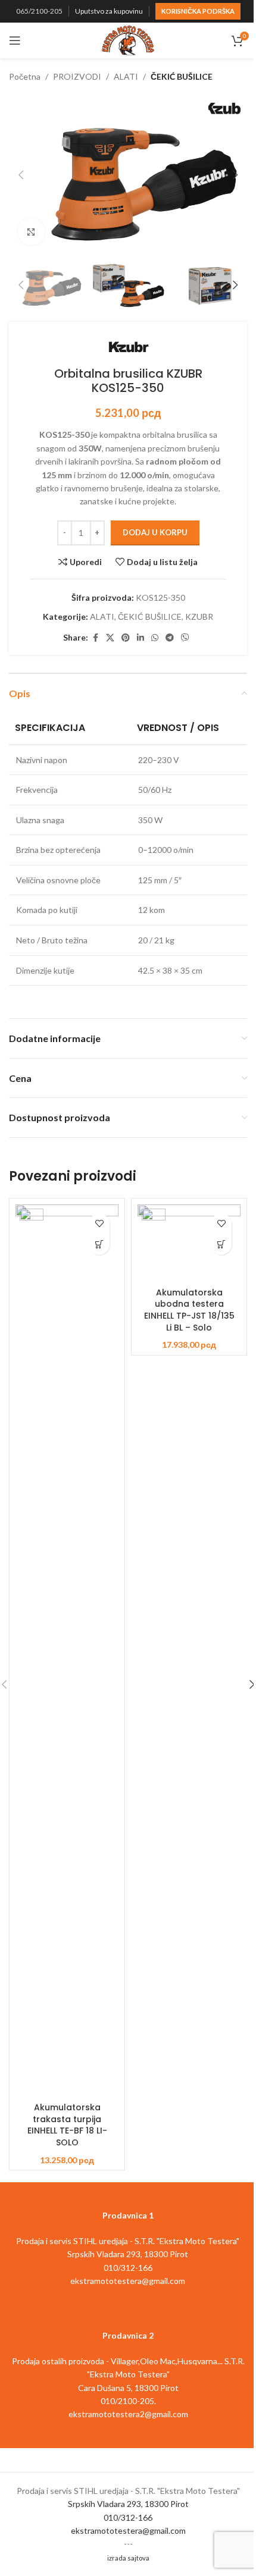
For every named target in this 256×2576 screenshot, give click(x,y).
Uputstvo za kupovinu (109, 11)
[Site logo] (128, 40)
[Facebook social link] (95, 638)
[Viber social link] (185, 638)
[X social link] (110, 638)
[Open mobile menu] (15, 40)
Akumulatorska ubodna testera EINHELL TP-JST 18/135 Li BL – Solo (189, 1310)
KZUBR (199, 616)
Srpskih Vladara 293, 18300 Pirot (128, 2504)
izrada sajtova (128, 2558)
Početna (25, 76)
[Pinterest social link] (126, 638)
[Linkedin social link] (141, 638)
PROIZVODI (77, 76)
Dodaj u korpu (155, 532)
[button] (21, 175)
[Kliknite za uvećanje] (31, 232)
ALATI (126, 76)
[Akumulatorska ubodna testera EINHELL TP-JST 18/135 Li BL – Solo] (189, 1243)
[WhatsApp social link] (155, 638)
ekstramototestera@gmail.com (128, 2530)
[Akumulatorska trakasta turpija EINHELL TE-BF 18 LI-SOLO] (67, 1651)
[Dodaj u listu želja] (99, 1224)
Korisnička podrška (198, 11)
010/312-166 (128, 2517)
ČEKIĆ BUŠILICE (182, 76)
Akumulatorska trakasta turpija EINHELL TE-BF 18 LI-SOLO (67, 2125)
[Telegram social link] (170, 638)
